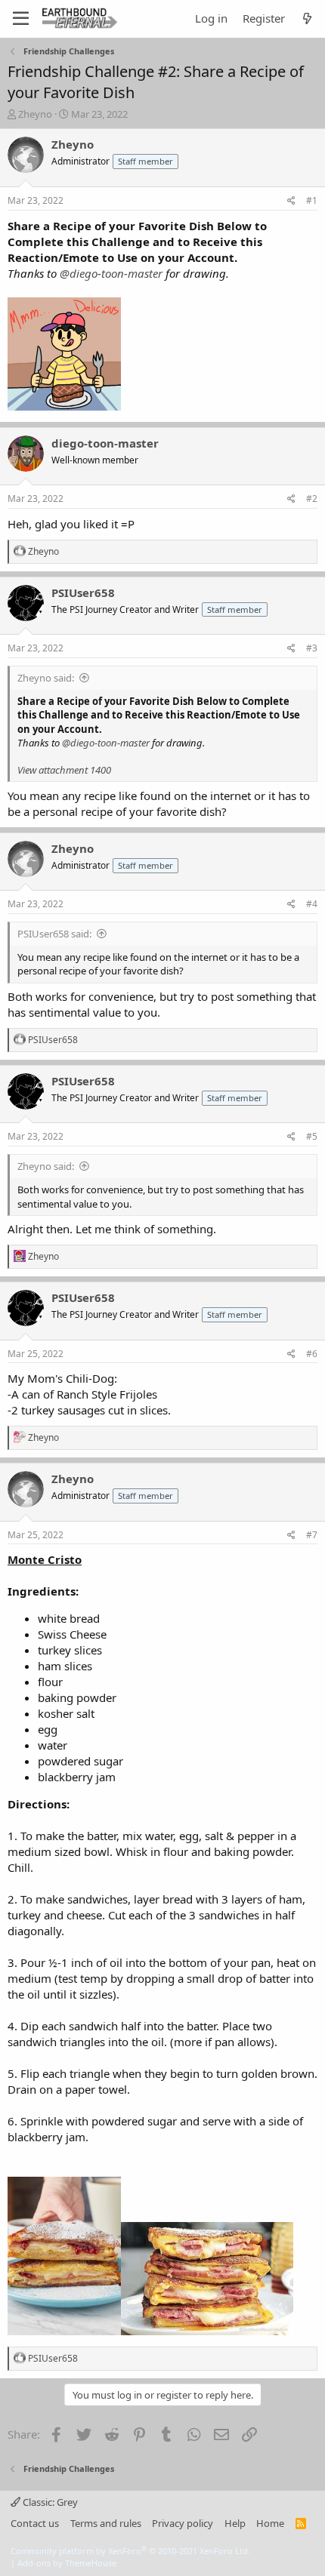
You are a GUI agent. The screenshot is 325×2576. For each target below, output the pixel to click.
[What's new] (307, 18)
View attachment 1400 (64, 770)
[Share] (291, 201)
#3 (312, 648)
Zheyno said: (46, 678)
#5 (312, 1136)
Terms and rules (106, 2523)
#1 (312, 200)
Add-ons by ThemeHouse (67, 2563)
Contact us (35, 2523)
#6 (312, 1354)
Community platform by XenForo (130, 2551)
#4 (312, 904)
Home (270, 2523)
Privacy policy (183, 2523)
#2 (312, 499)
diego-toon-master (105, 443)
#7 (312, 1535)
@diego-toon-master (111, 273)
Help (235, 2523)
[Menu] (21, 19)
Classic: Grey (49, 2502)
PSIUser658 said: (54, 934)
